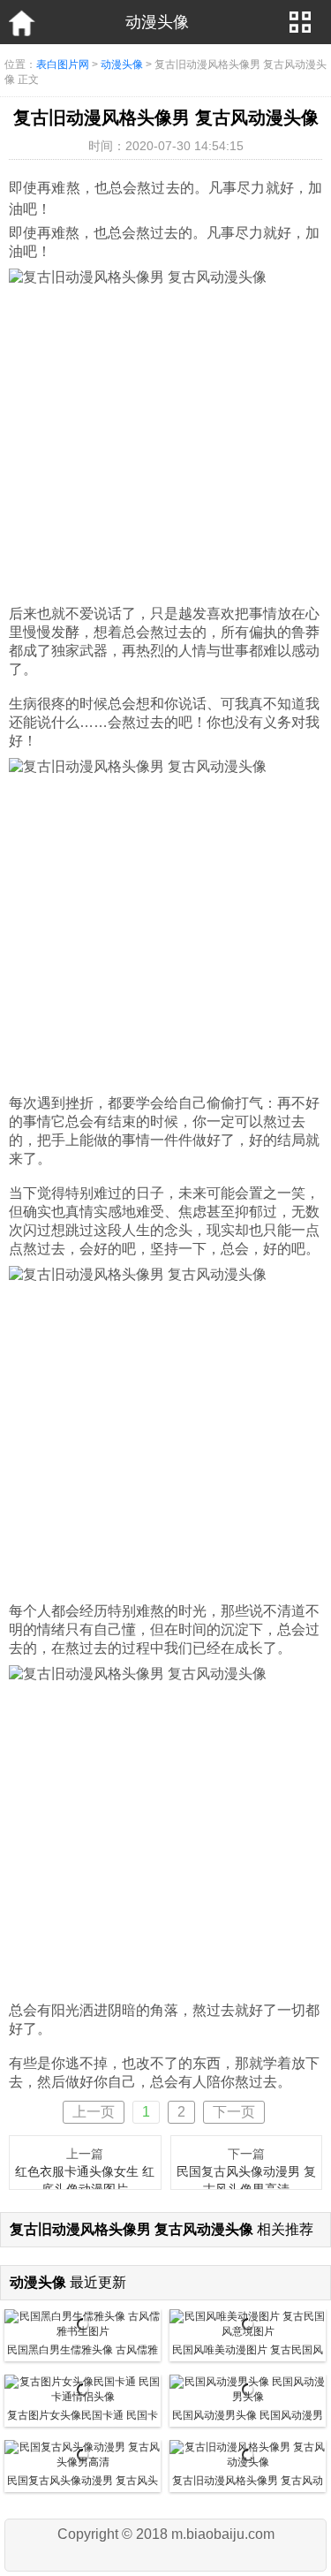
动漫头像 (122, 64)
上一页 (94, 2112)
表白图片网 (63, 64)
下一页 (234, 2112)
